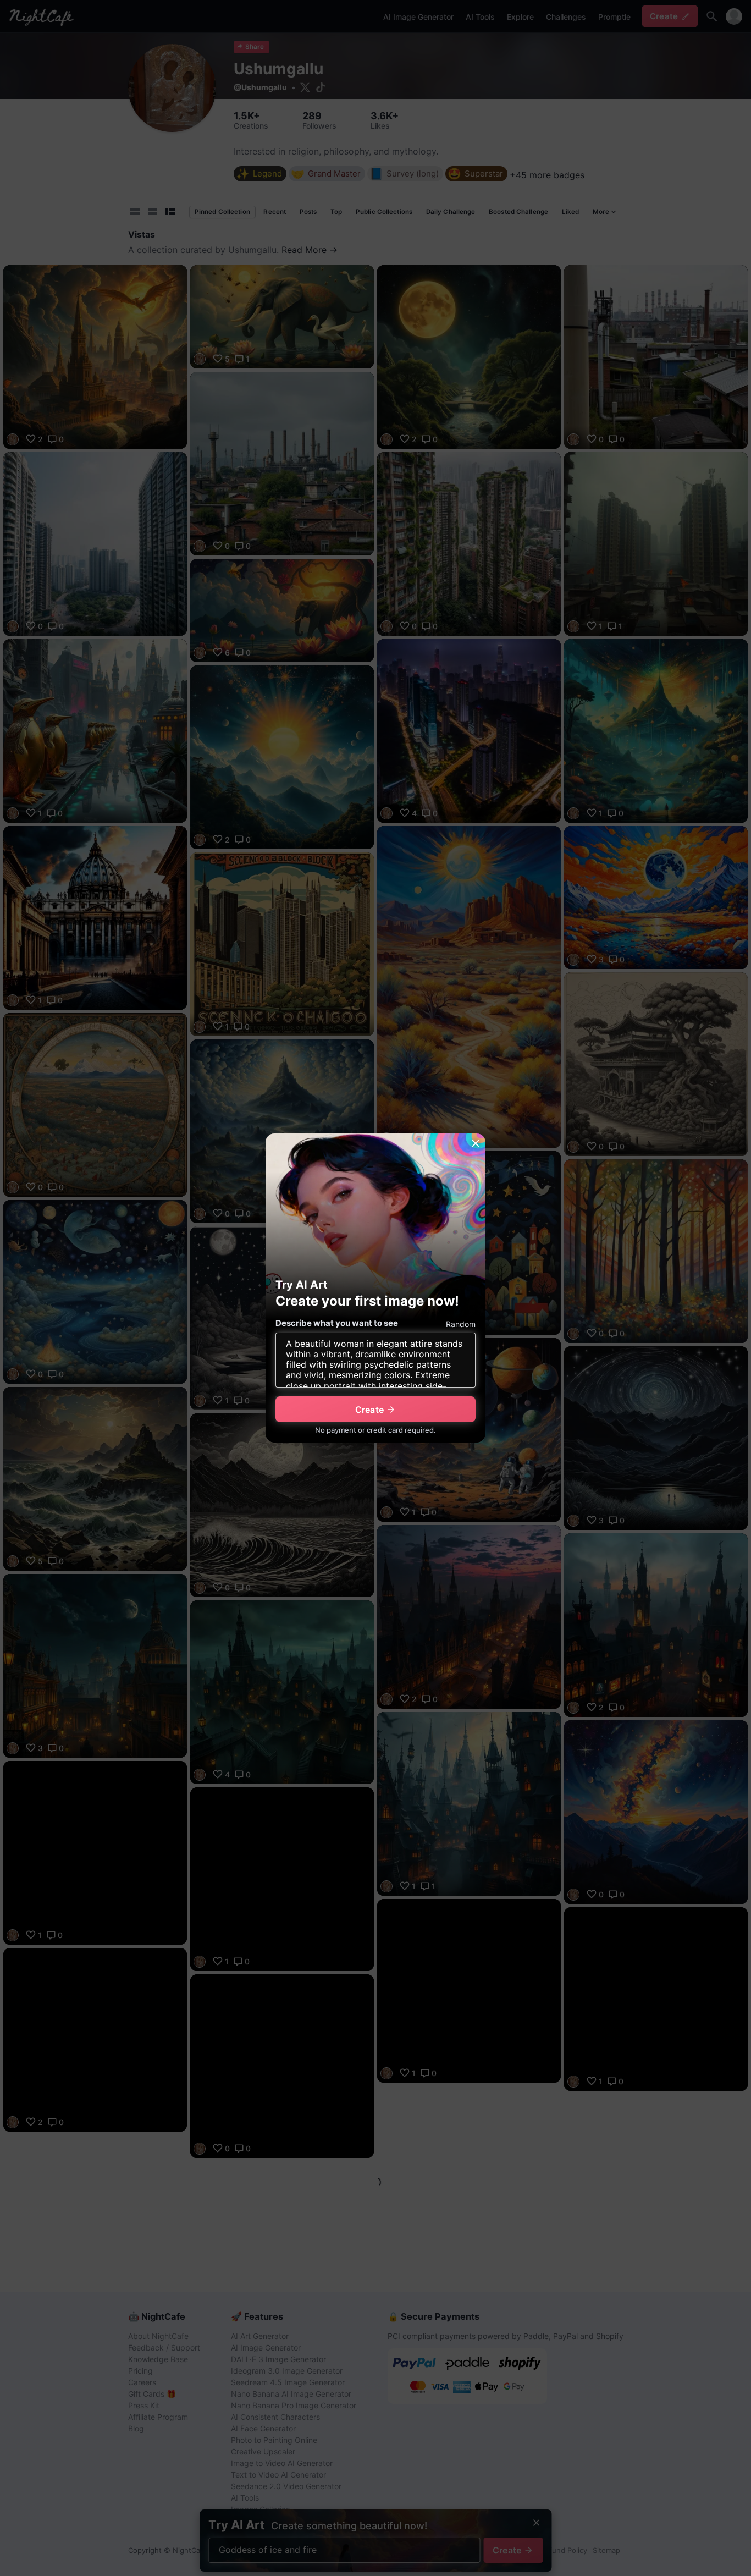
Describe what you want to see (337, 1323)
